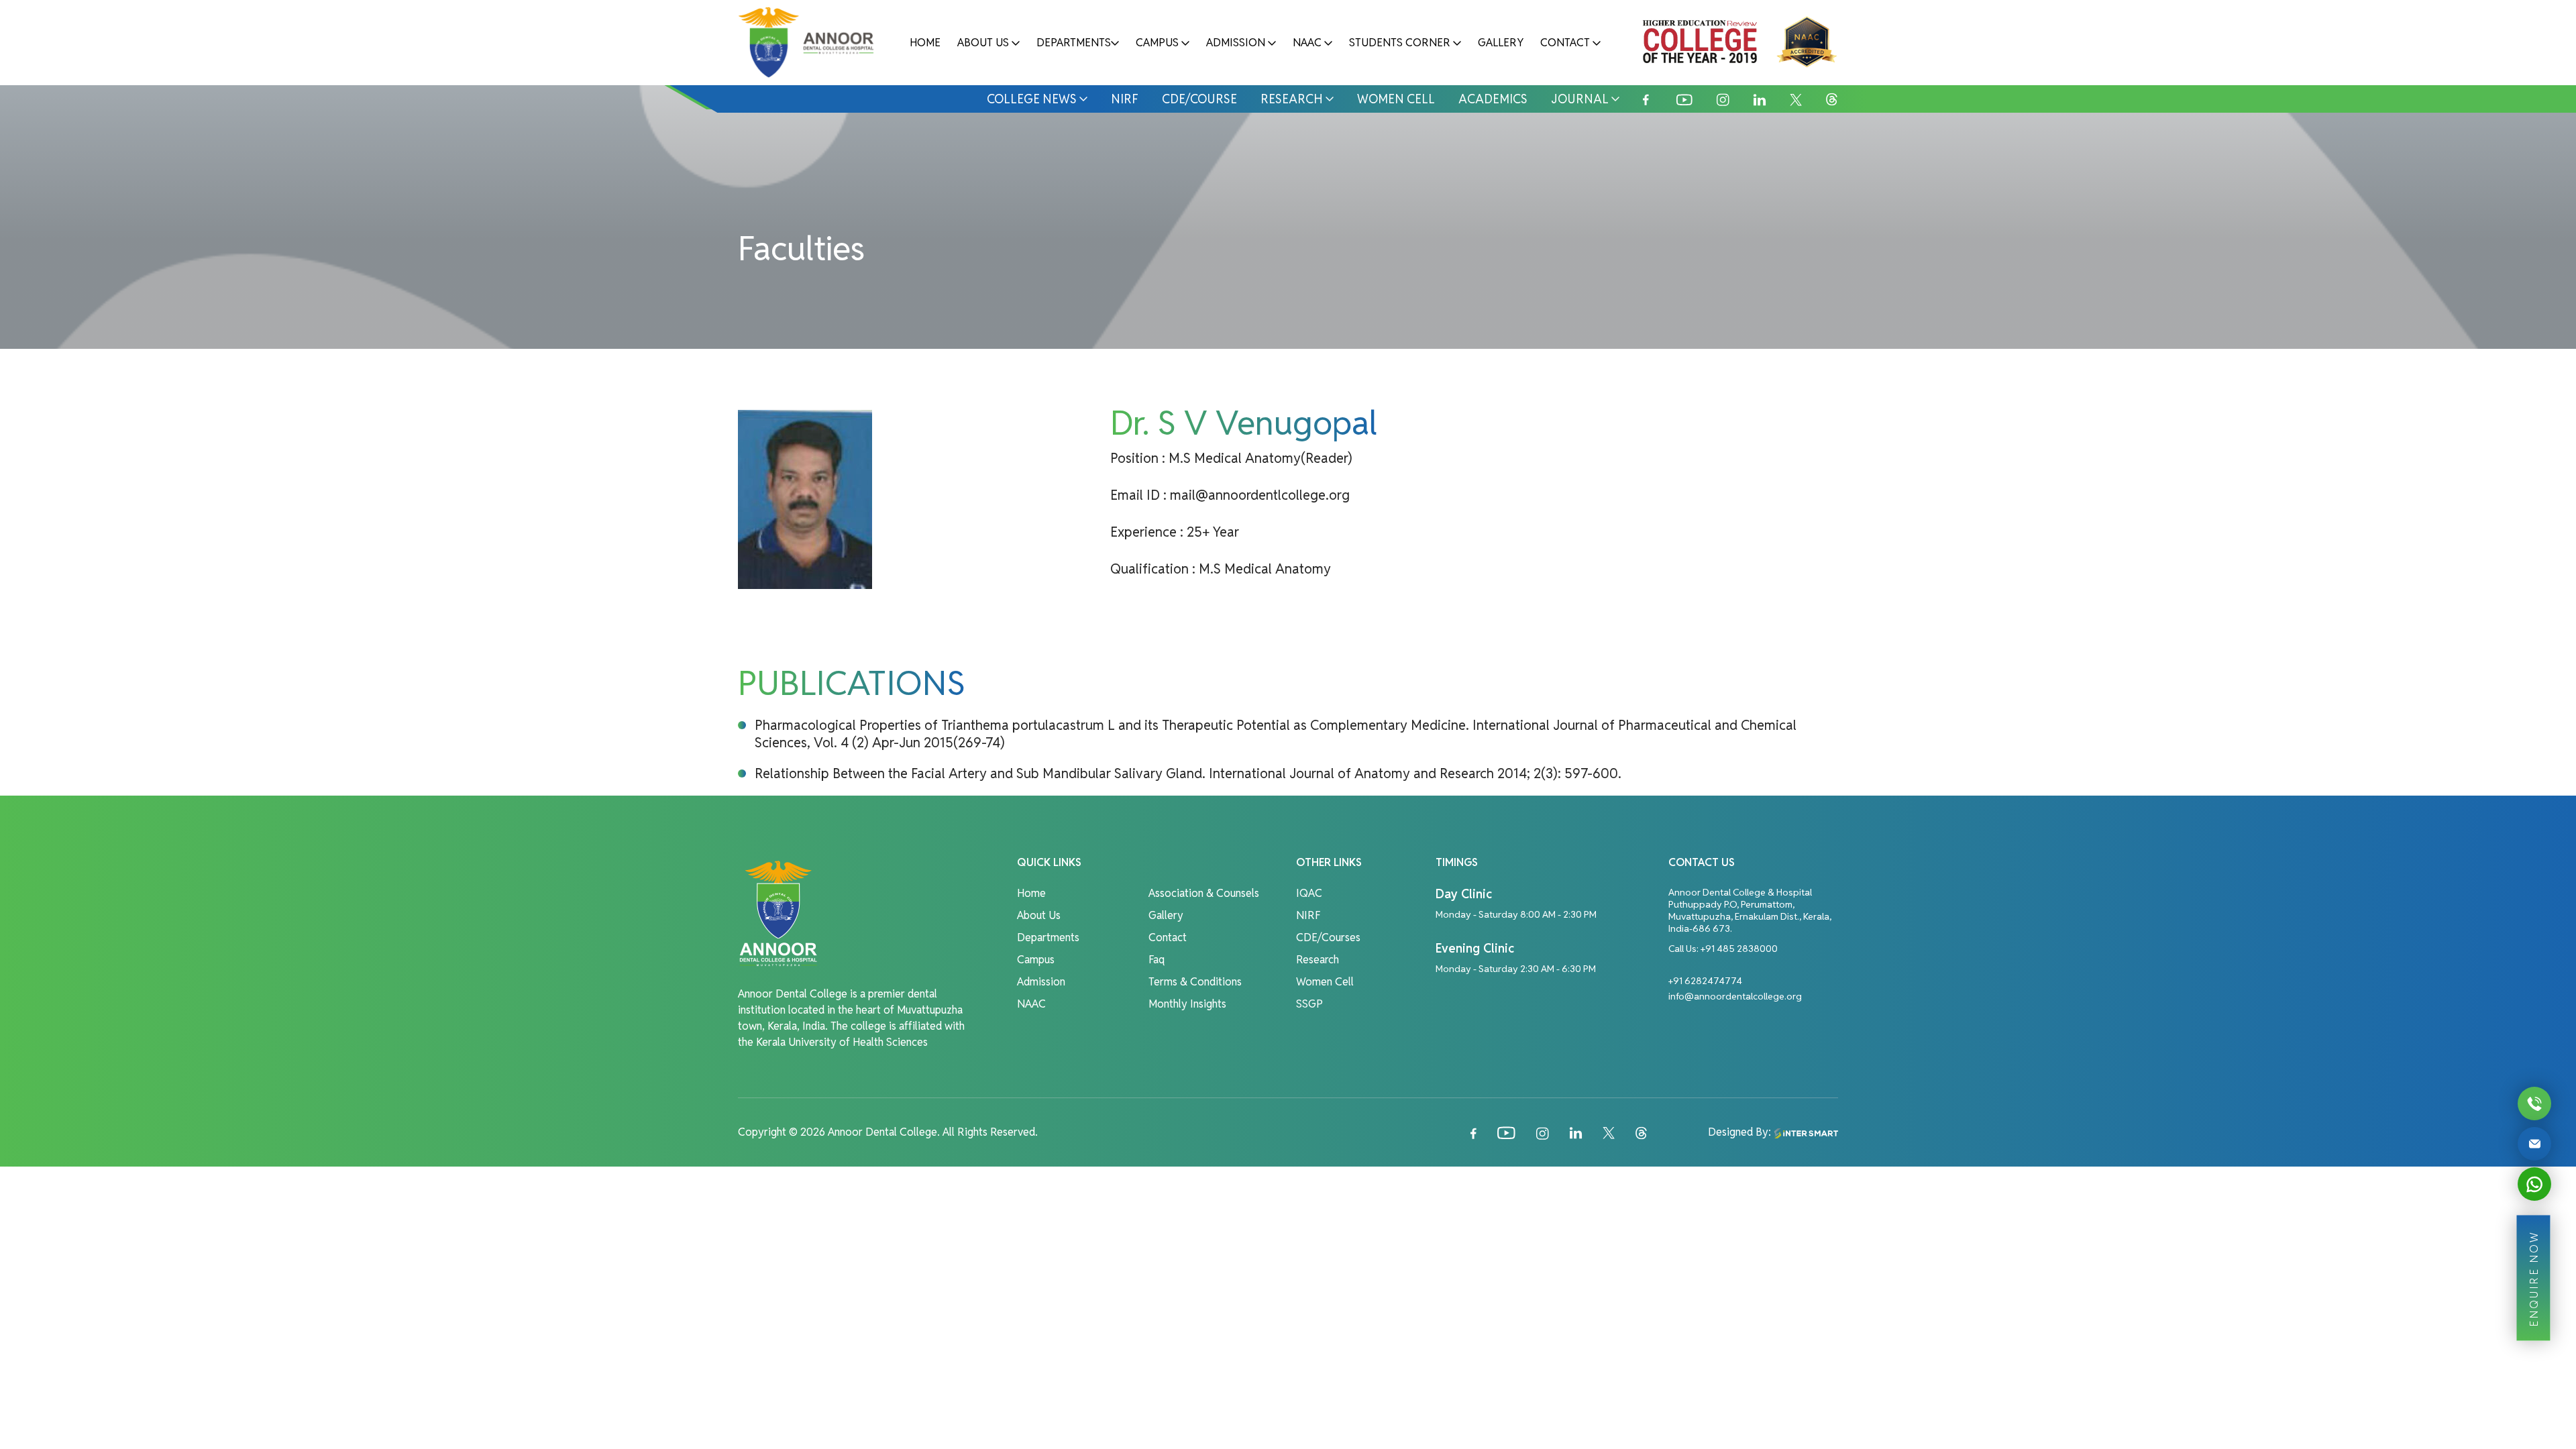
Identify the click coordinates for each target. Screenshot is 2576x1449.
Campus (1157, 43)
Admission (1236, 43)
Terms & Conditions (1195, 982)
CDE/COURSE (1199, 99)
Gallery (1501, 43)
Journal (1580, 99)
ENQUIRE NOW (2533, 1278)
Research (1292, 99)
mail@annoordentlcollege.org (1260, 495)
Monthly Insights (1187, 1004)
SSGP (1309, 1004)
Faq (1157, 960)
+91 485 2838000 (1739, 949)
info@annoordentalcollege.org (1735, 996)
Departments (1074, 43)
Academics (1493, 99)
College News (1032, 99)
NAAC (1307, 43)
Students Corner (1400, 43)
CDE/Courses (1328, 937)
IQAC (1309, 893)
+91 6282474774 (1705, 981)
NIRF (1125, 99)
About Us (983, 43)
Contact (1565, 43)
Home (925, 43)
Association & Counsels (1204, 893)
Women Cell (1396, 99)
